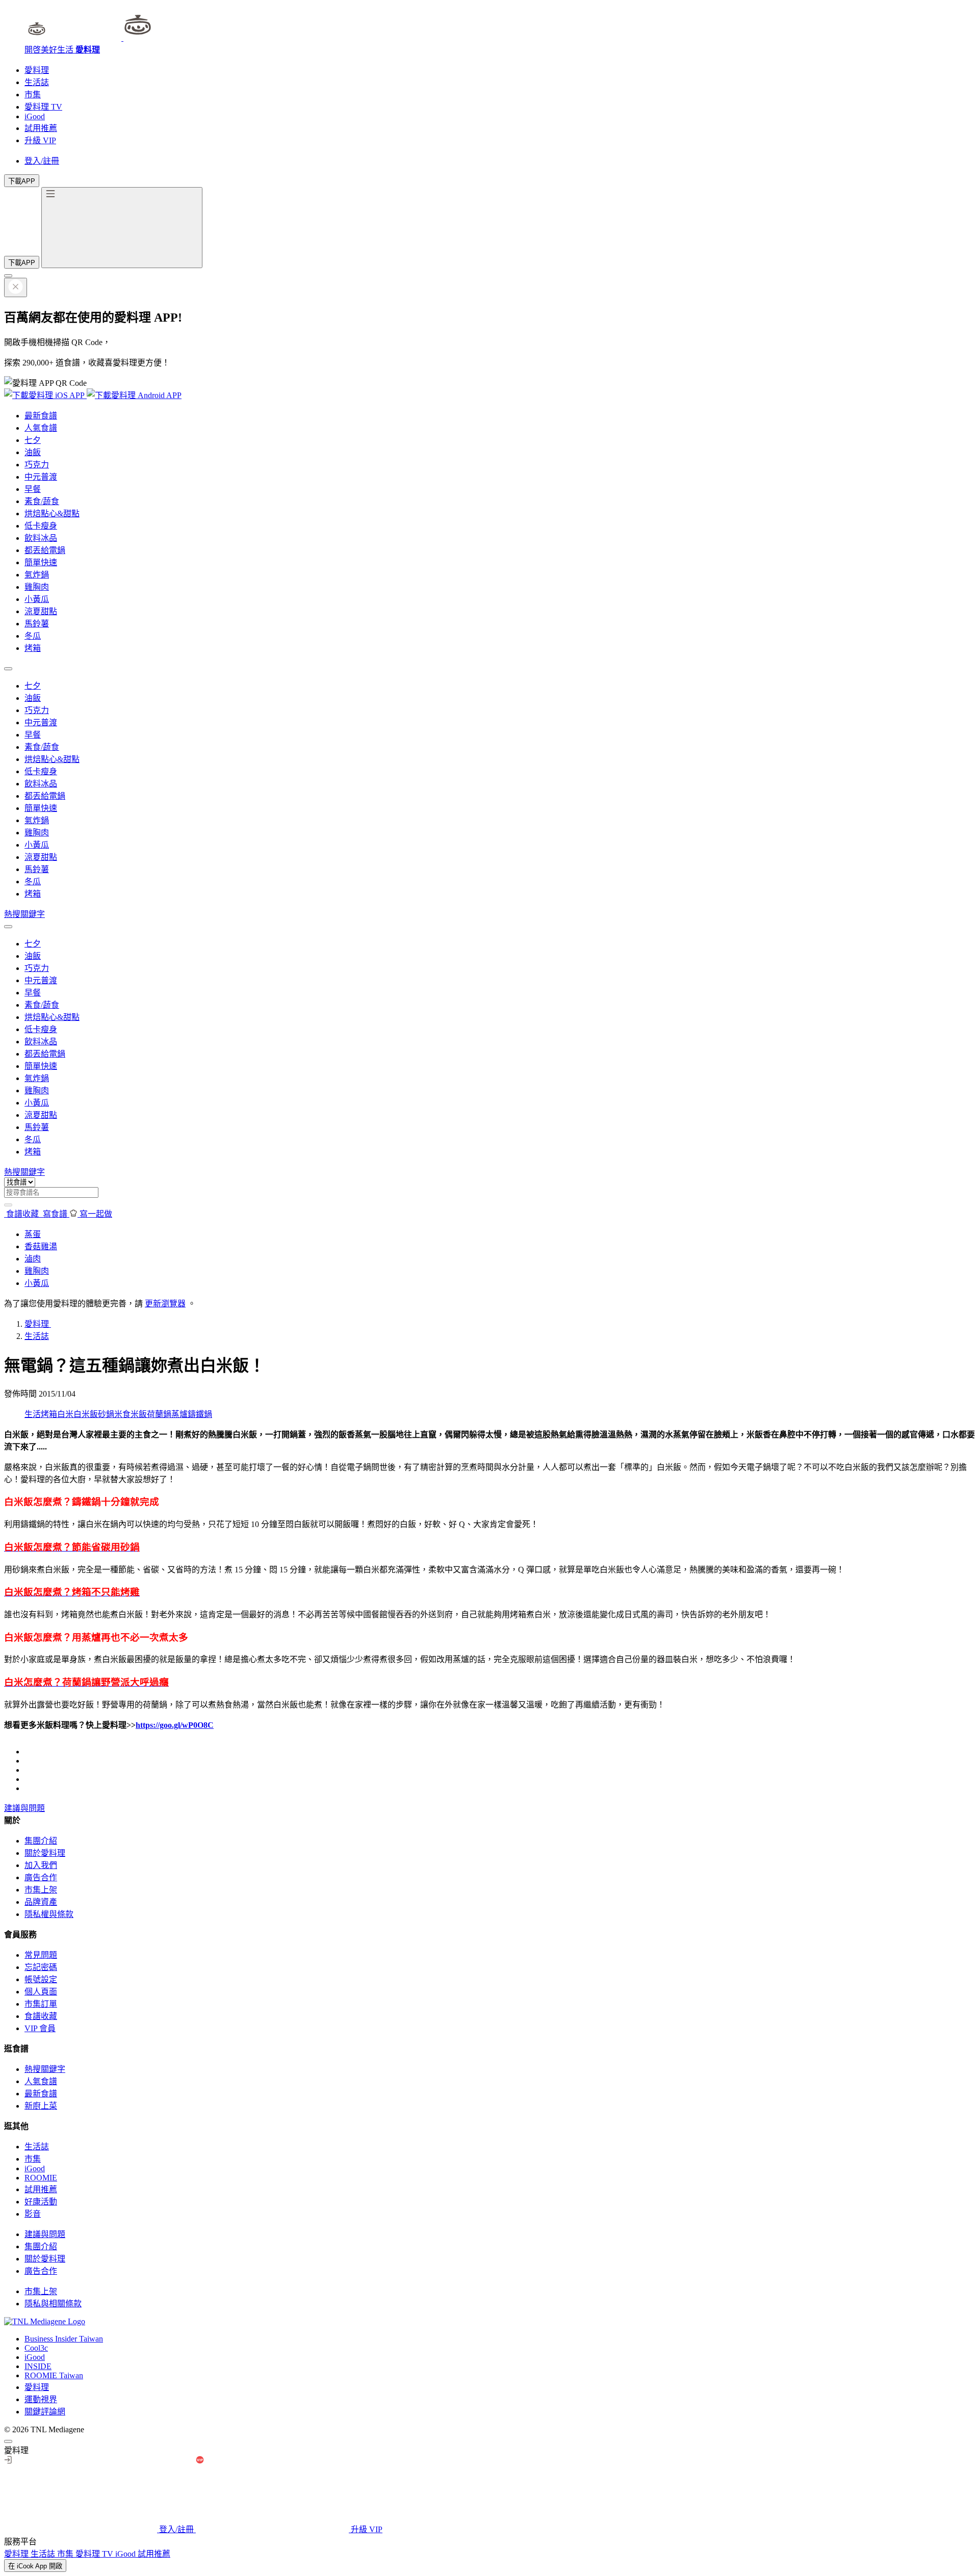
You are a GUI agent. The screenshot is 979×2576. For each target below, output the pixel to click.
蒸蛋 (33, 1234)
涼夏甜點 (41, 611)
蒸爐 (179, 1414)
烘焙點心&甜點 (52, 514)
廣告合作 (41, 1877)
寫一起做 (95, 1214)
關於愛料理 (45, 1853)
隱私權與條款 (49, 1914)
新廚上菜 (41, 2106)
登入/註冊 (42, 161)
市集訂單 (41, 2004)
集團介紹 (41, 1841)
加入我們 (41, 1865)
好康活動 (41, 2202)
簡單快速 (41, 562)
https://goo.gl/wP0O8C (175, 1725)
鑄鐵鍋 (200, 1414)
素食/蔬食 (42, 501)
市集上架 (41, 1890)
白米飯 (86, 1414)
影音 (33, 2214)
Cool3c (36, 2348)
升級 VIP (40, 140)
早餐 (33, 489)
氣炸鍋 (37, 575)
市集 (33, 95)
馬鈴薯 (37, 624)
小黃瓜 (37, 599)
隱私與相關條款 (53, 2304)
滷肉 (33, 1259)
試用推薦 (41, 128)
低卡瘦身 (41, 526)
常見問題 (41, 1955)
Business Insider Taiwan (64, 2339)
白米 (65, 1414)
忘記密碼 (41, 1967)
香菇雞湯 (41, 1246)
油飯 (33, 452)
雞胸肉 (37, 587)
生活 (33, 1414)
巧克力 (37, 465)
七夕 (33, 440)
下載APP (22, 181)
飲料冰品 (41, 538)
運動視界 (41, 2399)
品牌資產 (41, 1902)
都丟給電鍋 (45, 550)
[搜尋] (8, 1205)
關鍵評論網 (45, 2412)
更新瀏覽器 (165, 1304)
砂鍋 (106, 1414)
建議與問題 (24, 1808)
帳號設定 (41, 1979)
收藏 (23, 1214)
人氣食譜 (41, 428)
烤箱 (33, 648)
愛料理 (37, 70)
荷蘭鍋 (159, 1414)
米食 (122, 1414)
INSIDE (38, 2366)
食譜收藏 (41, 2016)
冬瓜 (33, 636)
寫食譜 (55, 1214)
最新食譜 (41, 416)
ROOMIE (41, 2178)
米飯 (139, 1414)
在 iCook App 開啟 (35, 2566)
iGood (35, 116)
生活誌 (37, 82)
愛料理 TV (43, 107)
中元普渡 (41, 477)
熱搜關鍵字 (24, 914)
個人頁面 (41, 1992)
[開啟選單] (122, 228)
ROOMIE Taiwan (54, 2375)
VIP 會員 (40, 2028)
